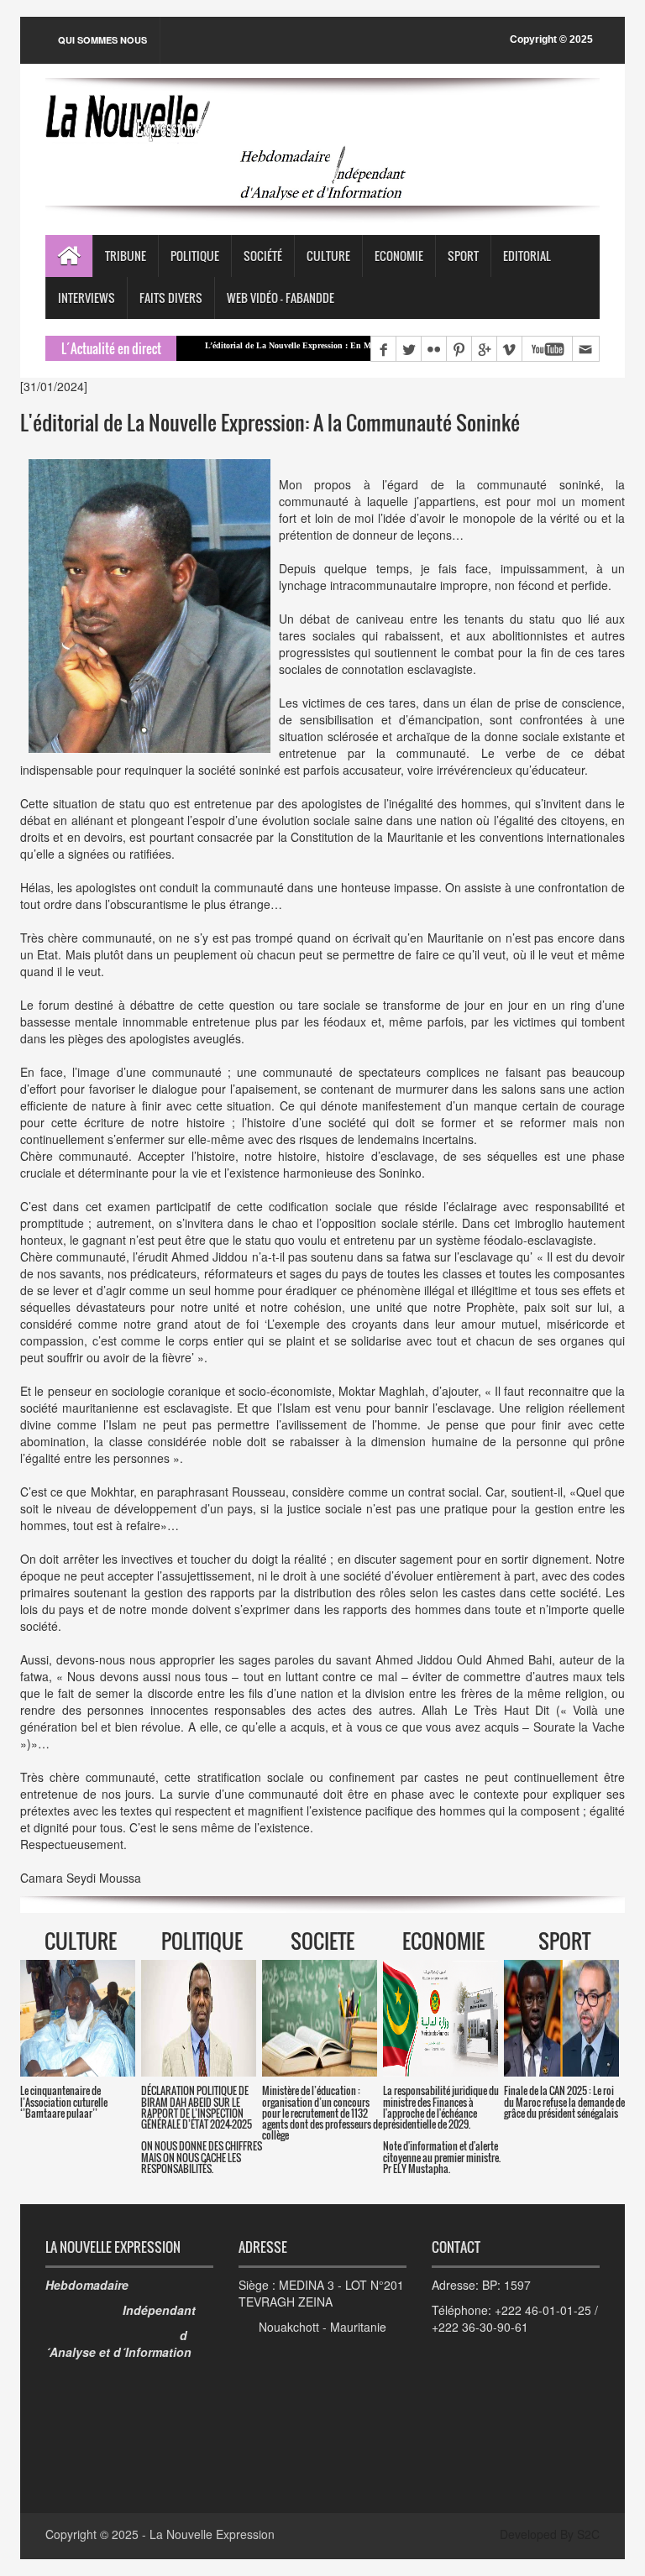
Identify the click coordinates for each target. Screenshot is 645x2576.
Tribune (126, 256)
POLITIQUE (202, 1941)
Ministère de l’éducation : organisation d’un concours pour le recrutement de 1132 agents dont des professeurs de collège (322, 2113)
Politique (195, 256)
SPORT (564, 1941)
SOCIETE (322, 1941)
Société (263, 256)
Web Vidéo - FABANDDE (281, 298)
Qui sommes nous (102, 40)
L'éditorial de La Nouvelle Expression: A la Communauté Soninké (270, 422)
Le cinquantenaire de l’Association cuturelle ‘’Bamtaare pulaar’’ (64, 2101)
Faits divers (171, 298)
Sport (463, 256)
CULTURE (81, 1941)
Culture (328, 256)
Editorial (527, 256)
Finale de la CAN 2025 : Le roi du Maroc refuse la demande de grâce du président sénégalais (564, 2101)
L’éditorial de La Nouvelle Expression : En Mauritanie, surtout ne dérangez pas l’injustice (300, 345)
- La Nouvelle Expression (208, 2534)
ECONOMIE (443, 1941)
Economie (399, 256)
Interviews (87, 298)
